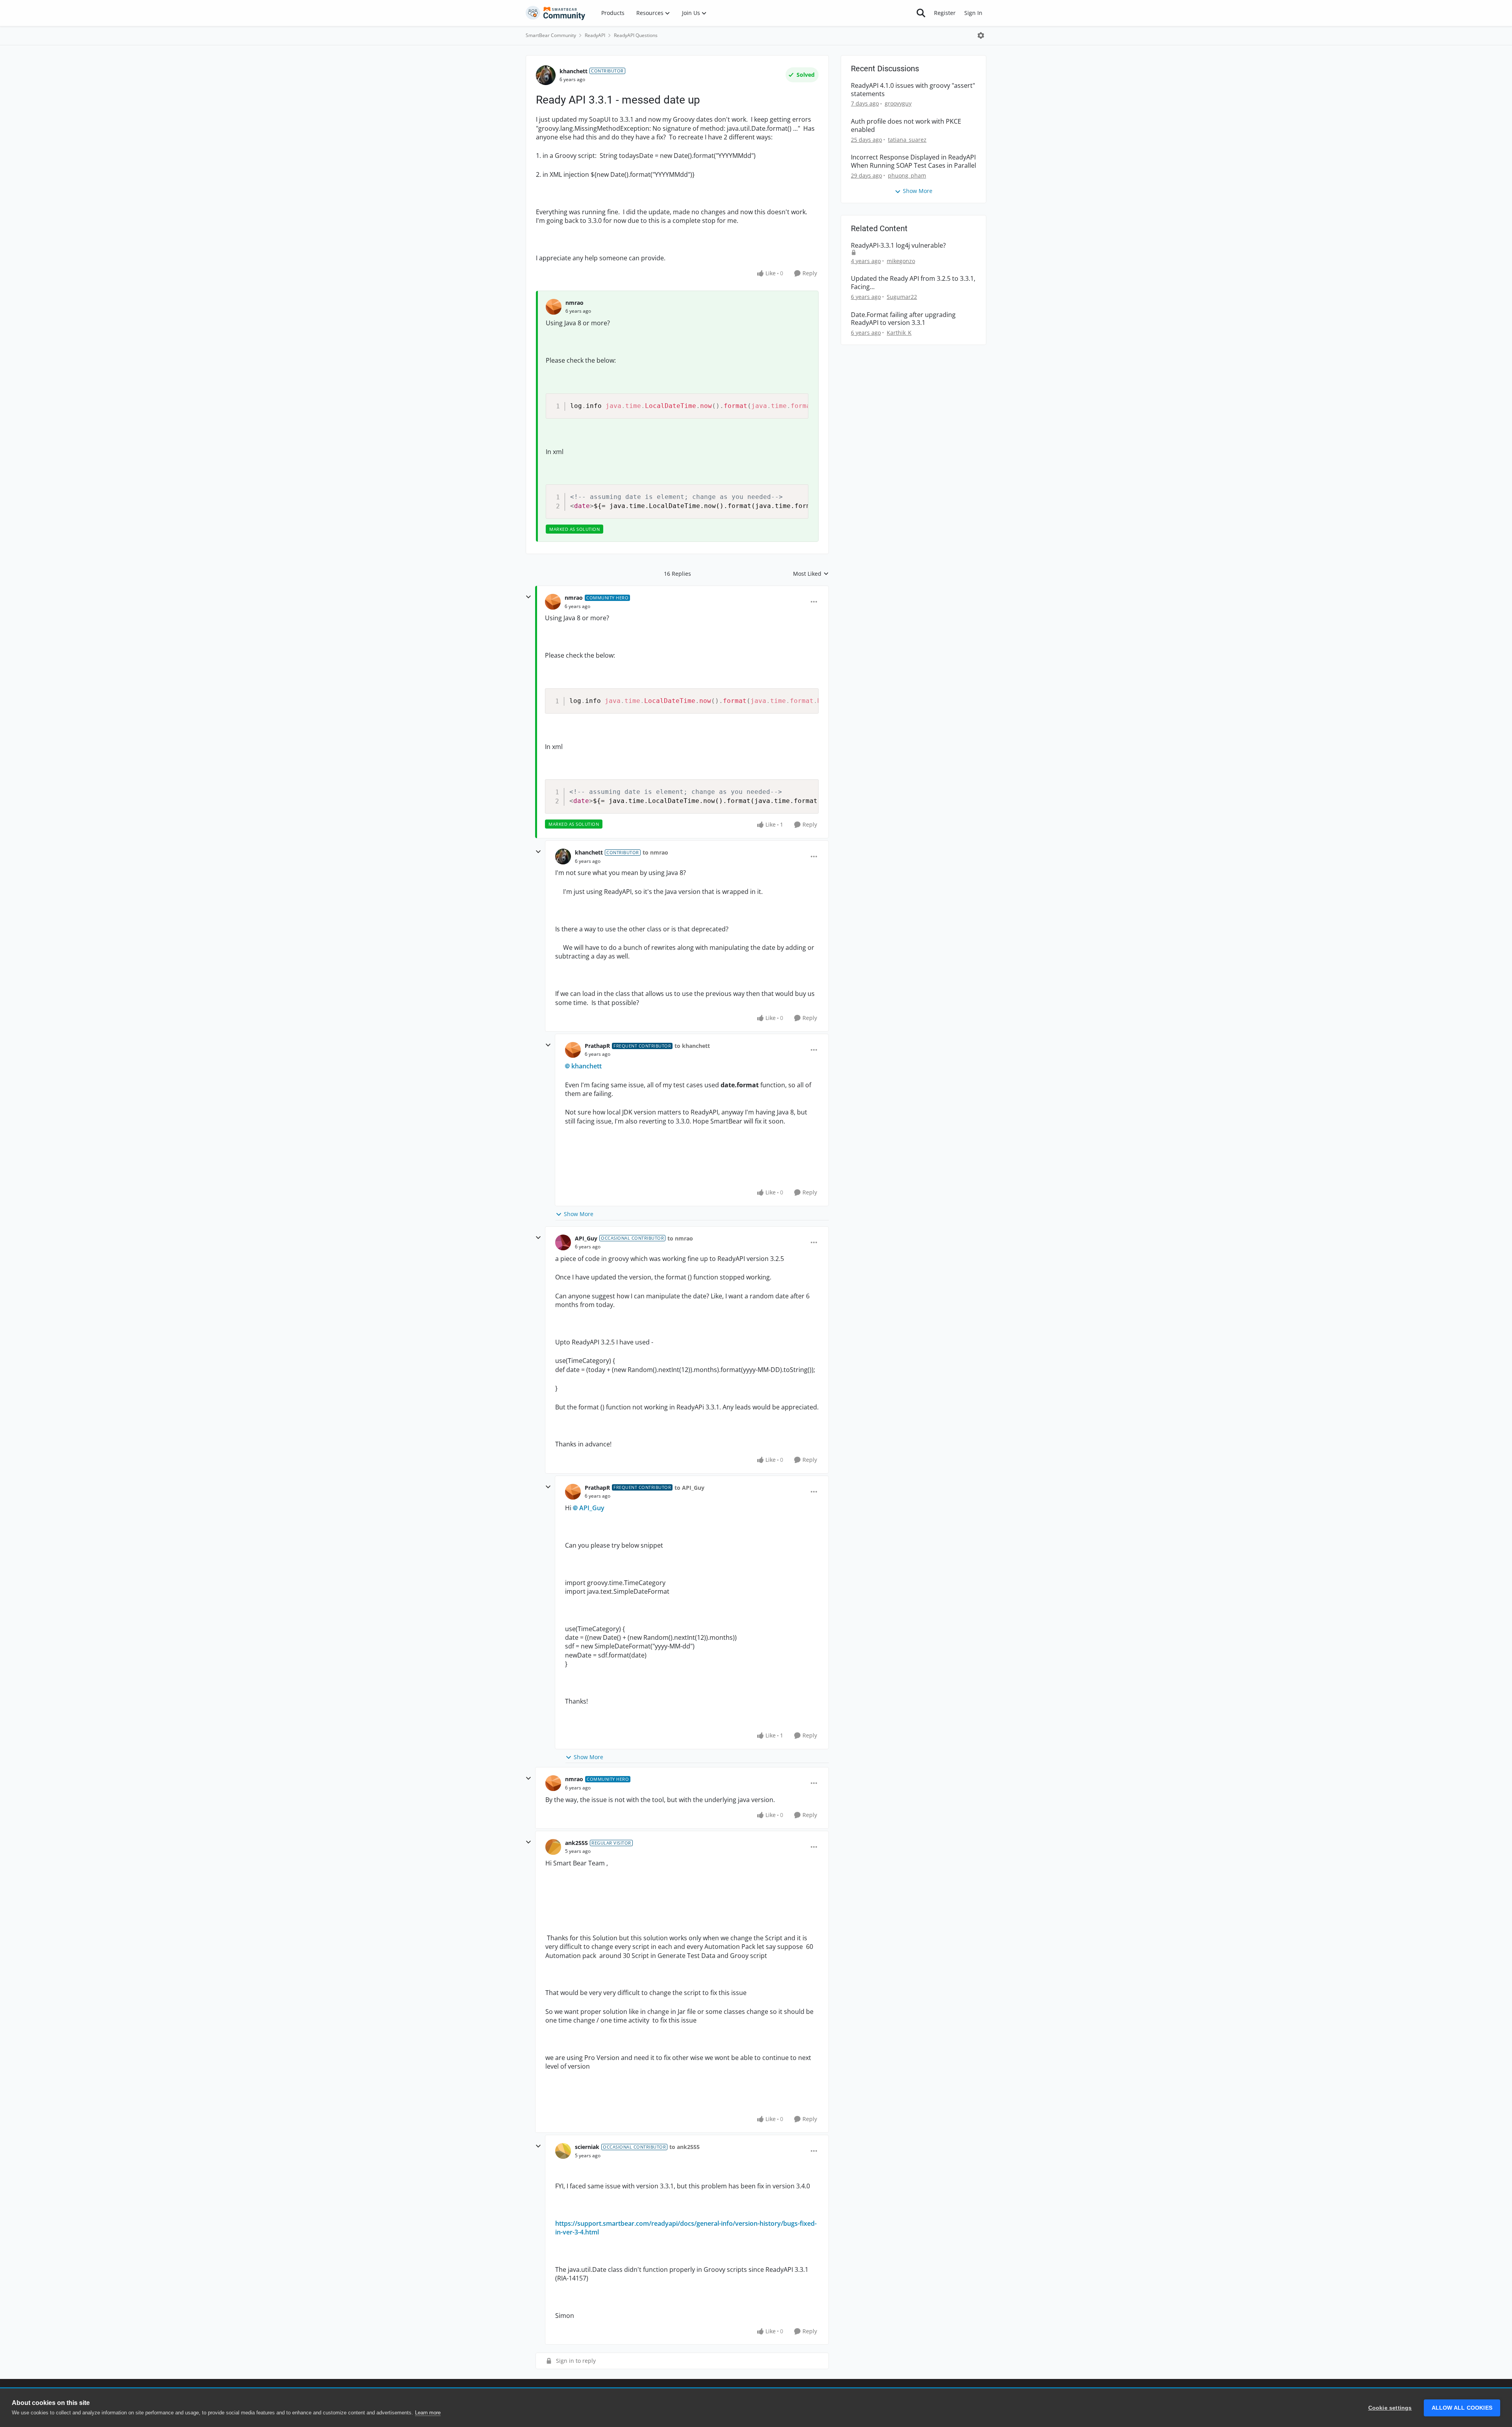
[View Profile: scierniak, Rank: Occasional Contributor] (563, 2151)
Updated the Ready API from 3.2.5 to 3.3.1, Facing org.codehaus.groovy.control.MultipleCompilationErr (913, 283)
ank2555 (576, 1843)
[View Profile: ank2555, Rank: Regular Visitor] (553, 1847)
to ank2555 (685, 2147)
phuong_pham (907, 175)
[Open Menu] (981, 35)
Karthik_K (899, 333)
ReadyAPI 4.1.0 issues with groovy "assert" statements (913, 90)
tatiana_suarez (907, 140)
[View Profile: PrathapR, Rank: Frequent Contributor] (573, 1050)
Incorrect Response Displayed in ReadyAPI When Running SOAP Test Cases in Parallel (913, 161)
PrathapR (597, 1046)
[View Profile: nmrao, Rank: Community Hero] (553, 602)
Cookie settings (1390, 2408)
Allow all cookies (1462, 2408)
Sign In (973, 13)
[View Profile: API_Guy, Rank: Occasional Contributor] (563, 1242)
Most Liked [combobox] (811, 574)
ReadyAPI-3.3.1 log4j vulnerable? (898, 246)
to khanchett (692, 1046)
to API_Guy (689, 1488)
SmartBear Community (551, 35)
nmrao (574, 303)
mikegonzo (901, 261)
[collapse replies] (528, 597)
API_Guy (586, 1238)
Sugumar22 (902, 297)
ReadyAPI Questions (636, 35)
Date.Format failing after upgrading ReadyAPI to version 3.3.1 (903, 319)
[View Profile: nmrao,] (554, 307)
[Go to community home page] (556, 13)
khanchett (573, 71)
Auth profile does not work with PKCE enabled (906, 126)
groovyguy (898, 103)
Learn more (428, 2413)
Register (945, 13)
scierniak (587, 2147)
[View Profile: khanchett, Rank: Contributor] (546, 75)
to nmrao (655, 852)
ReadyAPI (595, 35)
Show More (579, 1214)
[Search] (921, 13)
